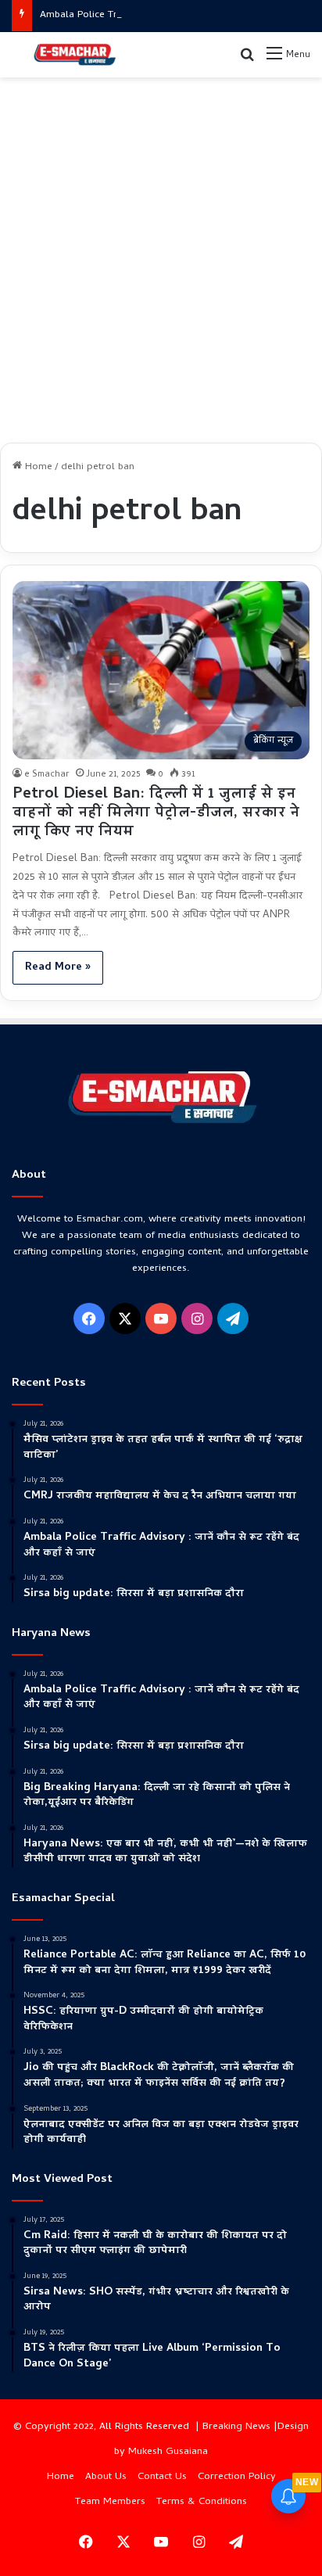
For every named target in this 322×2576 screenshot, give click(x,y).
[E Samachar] (74, 55)
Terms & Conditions (202, 2502)
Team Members (110, 2502)
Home (37, 467)
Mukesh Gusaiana (168, 2452)
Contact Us (162, 2477)
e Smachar (47, 775)
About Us (106, 2477)
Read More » (58, 968)
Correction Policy (237, 2477)
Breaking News (236, 2427)
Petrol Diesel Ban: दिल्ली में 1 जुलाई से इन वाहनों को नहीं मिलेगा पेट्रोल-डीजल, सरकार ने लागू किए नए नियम (156, 814)
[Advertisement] (161, 254)
